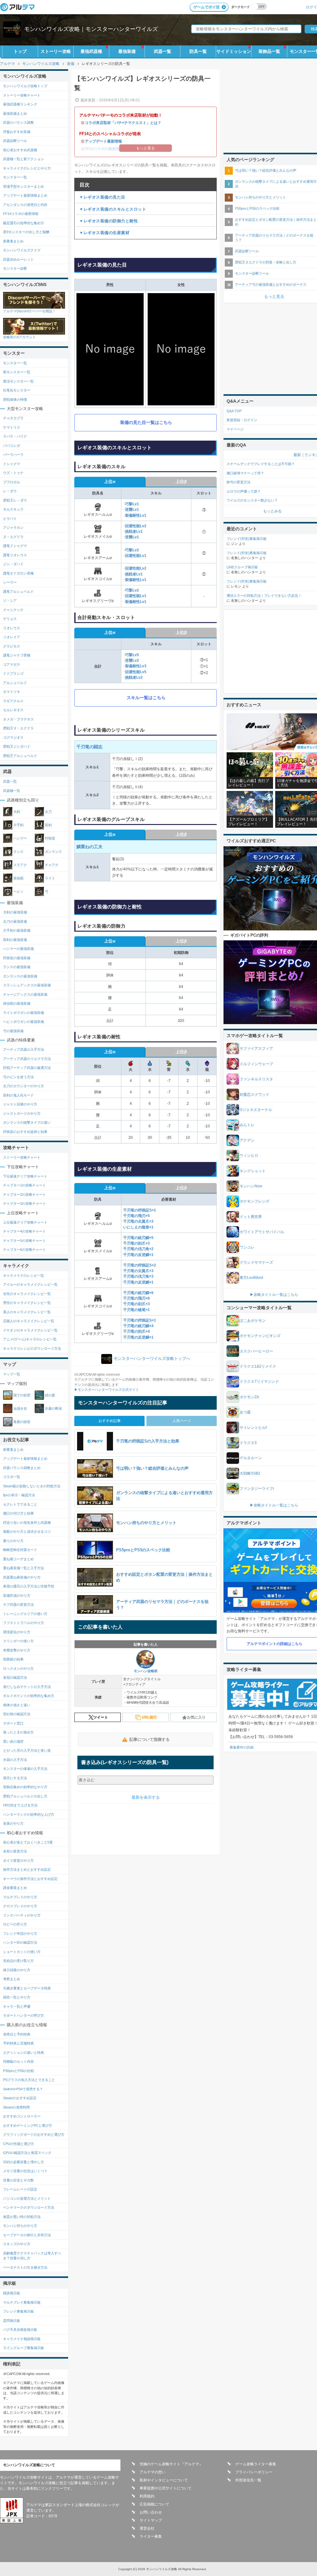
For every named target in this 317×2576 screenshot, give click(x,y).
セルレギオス (13, 710)
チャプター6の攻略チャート (24, 1250)
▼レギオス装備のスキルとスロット (113, 209)
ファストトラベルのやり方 (24, 1623)
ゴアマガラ (12, 664)
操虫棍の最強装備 (17, 1003)
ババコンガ (12, 446)
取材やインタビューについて (164, 2480)
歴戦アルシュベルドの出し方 (25, 1796)
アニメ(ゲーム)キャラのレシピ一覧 (30, 1339)
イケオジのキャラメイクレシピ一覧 (30, 1330)
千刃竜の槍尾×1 (137, 1310)
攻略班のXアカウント (20, 337)
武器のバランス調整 (18, 122)
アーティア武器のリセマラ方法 (27, 1059)
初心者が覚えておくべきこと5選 (28, 1842)
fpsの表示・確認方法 (19, 1495)
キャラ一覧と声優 (17, 2006)
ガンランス (53, 852)
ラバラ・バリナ (15, 436)
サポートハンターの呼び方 (24, 2015)
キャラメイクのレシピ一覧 (24, 1275)
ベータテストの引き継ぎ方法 (25, 2267)
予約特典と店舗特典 (18, 2043)
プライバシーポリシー (254, 2472)
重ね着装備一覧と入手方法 (24, 1568)
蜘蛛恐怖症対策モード (20, 1550)
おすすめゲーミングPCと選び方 (28, 2125)
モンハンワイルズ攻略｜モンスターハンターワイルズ (91, 29)
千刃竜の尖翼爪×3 (138, 1221)
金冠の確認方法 (15, 1677)
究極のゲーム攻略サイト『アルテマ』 (171, 2464)
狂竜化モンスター (17, 390)
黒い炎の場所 (13, 1741)
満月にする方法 (15, 1778)
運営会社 (147, 2528)
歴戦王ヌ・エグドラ (18, 728)
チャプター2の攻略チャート (24, 1194)
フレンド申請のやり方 (20, 1933)
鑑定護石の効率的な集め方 (24, 223)
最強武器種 (91, 51)
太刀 (48, 812)
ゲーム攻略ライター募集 (256, 2464)
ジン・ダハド (13, 564)
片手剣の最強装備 (17, 930)
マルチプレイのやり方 (20, 1897)
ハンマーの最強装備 (18, 949)
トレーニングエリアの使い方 (25, 1614)
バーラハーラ (13, 455)
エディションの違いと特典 (24, 2053)
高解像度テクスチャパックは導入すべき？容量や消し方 (32, 2256)
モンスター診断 (15, 268)
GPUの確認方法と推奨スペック (27, 2153)
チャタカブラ (13, 418)
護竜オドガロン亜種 (18, 573)
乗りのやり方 (13, 1541)
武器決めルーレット (18, 259)
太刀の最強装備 (15, 921)
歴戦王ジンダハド (17, 746)
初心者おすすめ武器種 (20, 150)
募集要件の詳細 (242, 1747)
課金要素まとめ (15, 1888)
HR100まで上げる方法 (20, 1805)
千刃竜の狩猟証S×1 (140, 1210)
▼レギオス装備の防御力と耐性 (109, 221)
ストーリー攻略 (56, 51)
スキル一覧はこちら (146, 698)
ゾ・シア (10, 600)
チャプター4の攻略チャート (24, 1231)
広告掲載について (154, 2504)
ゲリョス (10, 619)
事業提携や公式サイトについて (166, 2488)
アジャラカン (13, 528)
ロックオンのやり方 (18, 1668)
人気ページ (182, 1421)
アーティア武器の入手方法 (24, 1049)
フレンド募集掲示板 (18, 2311)
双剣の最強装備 (15, 940)
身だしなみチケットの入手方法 (27, 1687)
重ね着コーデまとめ (18, 1559)
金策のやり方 (13, 1823)
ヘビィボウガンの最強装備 (24, 1022)
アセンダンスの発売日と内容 (25, 205)
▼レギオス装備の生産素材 (104, 233)
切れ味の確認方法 (17, 1714)
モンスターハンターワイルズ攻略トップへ (152, 1358)
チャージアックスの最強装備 (25, 994)
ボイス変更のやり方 (18, 1860)
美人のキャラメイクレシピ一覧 (27, 1312)
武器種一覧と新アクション (24, 159)
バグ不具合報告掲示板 (20, 2330)
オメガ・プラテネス (18, 719)
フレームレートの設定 (20, 2189)
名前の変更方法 (15, 1851)
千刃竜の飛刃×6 (137, 1298)
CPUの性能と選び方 (19, 2144)
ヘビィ (18, 891)
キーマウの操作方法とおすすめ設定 (30, 1879)
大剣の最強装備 (15, 912)
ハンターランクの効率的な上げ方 (29, 1814)
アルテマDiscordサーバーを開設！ (29, 311)
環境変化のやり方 (17, 1632)
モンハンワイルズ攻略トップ (25, 86)
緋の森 (50, 1395)
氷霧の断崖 (53, 1408)
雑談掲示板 (12, 2293)
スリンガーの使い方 (18, 1641)
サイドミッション (234, 51)
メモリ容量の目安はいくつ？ (25, 2171)
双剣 (48, 825)
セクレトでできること (20, 1504)
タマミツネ (12, 692)
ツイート (101, 1717)
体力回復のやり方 (17, 1970)
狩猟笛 (50, 838)
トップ (20, 51)
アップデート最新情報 (103, 141)
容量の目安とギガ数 (18, 2180)
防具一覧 (198, 51)
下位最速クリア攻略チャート (25, 1176)
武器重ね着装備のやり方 (22, 1577)
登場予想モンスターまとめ (24, 186)
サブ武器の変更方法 (18, 1604)
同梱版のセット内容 (18, 2061)
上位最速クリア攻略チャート (25, 1222)
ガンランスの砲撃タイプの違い (27, 1122)
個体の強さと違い (17, 1705)
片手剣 (18, 825)
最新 (297, 455)
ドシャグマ (12, 464)
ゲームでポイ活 (206, 7)
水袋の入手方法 (15, 1760)
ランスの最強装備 (17, 967)
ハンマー (20, 838)
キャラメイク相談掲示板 (22, 2339)
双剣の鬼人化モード (18, 1095)
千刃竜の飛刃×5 (137, 1216)
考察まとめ (12, 1979)
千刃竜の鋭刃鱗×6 (138, 1293)
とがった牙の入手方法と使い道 (27, 1750)
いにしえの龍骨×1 (138, 1227)
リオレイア (12, 637)
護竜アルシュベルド (18, 592)
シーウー (10, 582)
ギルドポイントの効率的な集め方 (29, 1696)
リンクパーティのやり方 (22, 1915)
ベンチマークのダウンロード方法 (29, 2207)
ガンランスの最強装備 (20, 976)
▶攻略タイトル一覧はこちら (274, 1295)
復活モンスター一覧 (18, 381)
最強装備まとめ (15, 113)
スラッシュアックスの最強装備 (27, 985)
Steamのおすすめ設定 (20, 2098)
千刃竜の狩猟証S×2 (140, 1265)
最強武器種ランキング (20, 104)
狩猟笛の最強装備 (17, 958)
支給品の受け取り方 (18, 1961)
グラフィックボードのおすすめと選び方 (34, 2134)
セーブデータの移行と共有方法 (27, 2235)
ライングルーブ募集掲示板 (24, 2348)
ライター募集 (151, 2536)
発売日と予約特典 (17, 2034)
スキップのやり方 (17, 2244)
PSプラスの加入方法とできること (29, 2080)
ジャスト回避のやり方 (20, 1104)
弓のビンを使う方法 (18, 1077)
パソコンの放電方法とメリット (27, 2198)
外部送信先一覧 (248, 2480)
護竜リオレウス (15, 555)
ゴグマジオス (13, 737)
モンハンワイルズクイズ (22, 250)
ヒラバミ (10, 519)
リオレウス (12, 628)
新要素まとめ (13, 241)
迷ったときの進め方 (18, 1732)
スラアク (20, 865)
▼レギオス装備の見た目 (102, 197)
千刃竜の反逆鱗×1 (138, 1255)
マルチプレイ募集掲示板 (22, 2302)
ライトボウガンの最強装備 (24, 1013)
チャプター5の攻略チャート (24, 1241)
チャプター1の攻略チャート (24, 1185)
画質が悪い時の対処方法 (22, 2217)
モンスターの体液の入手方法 (25, 1769)
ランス (18, 852)
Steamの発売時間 (16, 2107)
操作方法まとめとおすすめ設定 (27, 1869)
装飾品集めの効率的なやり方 (25, 1787)
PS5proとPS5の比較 (19, 2071)
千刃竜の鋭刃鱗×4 (138, 1326)
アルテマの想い (153, 2472)
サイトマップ (151, 2520)
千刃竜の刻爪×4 (137, 1331)
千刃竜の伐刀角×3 (138, 1276)
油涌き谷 (20, 1408)
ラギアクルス (13, 701)
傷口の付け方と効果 (18, 1513)
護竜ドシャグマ (15, 546)
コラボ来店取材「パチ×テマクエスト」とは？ (123, 123)
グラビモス (12, 646)
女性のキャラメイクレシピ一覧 (27, 1294)
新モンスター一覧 (17, 372)
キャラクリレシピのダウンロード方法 (32, 1348)
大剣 (17, 812)
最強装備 (127, 51)
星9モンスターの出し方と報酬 (26, 232)
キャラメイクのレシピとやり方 (27, 168)
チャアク (52, 865)
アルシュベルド (15, 683)
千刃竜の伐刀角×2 (138, 1249)
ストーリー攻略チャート (22, 95)
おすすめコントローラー (22, 2116)
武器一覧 (163, 51)
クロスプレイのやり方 (20, 1906)
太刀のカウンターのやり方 (24, 1086)
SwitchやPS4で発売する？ (23, 2089)
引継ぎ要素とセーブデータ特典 (27, 1988)
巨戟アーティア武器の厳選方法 (27, 1068)
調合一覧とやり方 (17, 1997)
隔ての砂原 (22, 1395)
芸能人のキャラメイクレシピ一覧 (29, 1321)
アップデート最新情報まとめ (25, 195)
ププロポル (12, 482)
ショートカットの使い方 (22, 1952)
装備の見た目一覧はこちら (146, 422)
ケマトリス (12, 427)
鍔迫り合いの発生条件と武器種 (27, 1523)
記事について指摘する (150, 1739)
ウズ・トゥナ (13, 473)
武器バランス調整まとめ (22, 1468)
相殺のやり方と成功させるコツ (27, 1532)
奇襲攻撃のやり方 (17, 1650)
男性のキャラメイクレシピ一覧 (27, 1303)
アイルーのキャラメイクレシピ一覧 (30, 1284)
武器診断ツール (15, 141)
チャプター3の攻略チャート (24, 1203)
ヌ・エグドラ (13, 537)
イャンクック (13, 610)
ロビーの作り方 (15, 1924)
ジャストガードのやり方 (22, 1113)
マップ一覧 (12, 1374)
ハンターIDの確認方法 (20, 1942)
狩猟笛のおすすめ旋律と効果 (25, 1132)
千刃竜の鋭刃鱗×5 (138, 1238)
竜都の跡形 (22, 1422)
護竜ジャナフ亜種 (17, 655)
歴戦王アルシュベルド (20, 756)
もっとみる (272, 511)
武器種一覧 (12, 791)
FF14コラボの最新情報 (21, 214)
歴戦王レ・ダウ (15, 500)
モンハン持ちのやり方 (20, 2226)
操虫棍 (18, 878)
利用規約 (147, 2496)
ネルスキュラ (13, 509)
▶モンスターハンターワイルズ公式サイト (107, 1390)
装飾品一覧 (269, 51)
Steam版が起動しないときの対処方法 (32, 1486)
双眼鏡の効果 (13, 1659)
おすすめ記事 (110, 1421)
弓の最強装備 (13, 1031)
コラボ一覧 (12, 1477)
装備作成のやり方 (17, 1596)
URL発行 (149, 1717)
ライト (50, 878)
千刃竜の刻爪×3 (137, 1243)
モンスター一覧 (15, 177)
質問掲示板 (12, 2321)
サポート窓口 (13, 1723)
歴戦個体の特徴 (15, 399)
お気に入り (196, 1717)
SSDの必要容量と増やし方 (24, 2162)
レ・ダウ (10, 491)
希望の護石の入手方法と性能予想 (29, 1586)
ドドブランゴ (13, 673)
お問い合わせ (151, 2512)
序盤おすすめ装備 (17, 132)
